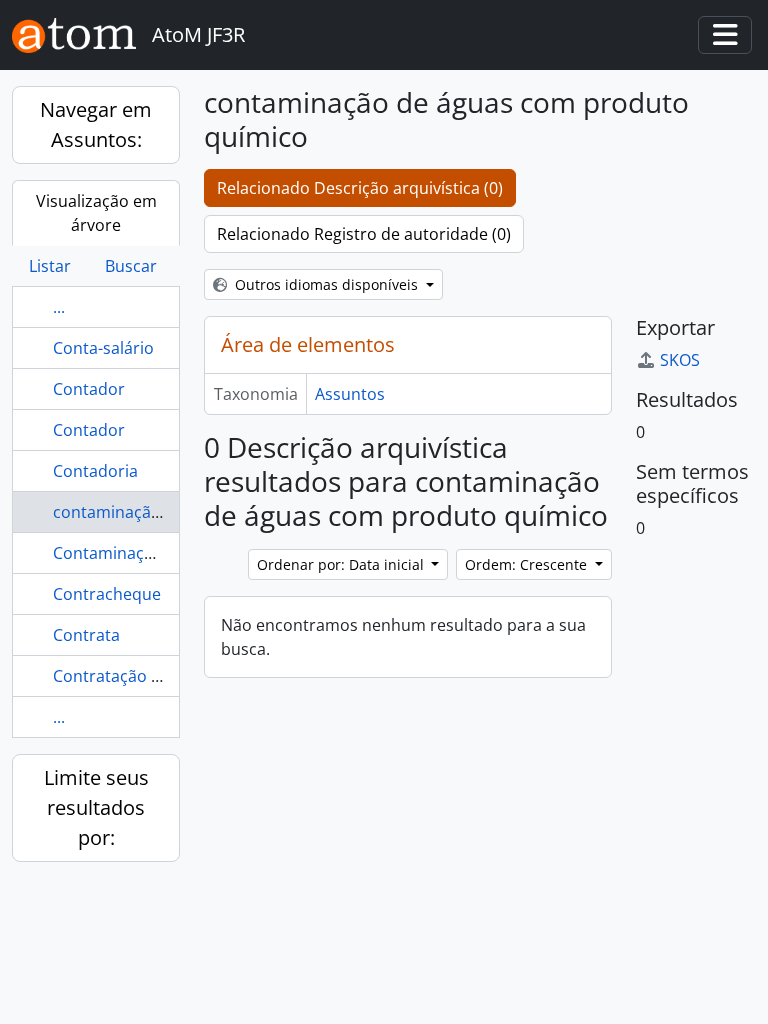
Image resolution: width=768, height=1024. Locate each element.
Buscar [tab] (131, 266)
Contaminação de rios (136, 553)
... (59, 307)
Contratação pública (129, 676)
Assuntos (350, 394)
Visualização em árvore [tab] (96, 213)
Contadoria (95, 471)
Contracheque (107, 594)
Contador (89, 389)
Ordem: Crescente (528, 564)
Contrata (86, 635)
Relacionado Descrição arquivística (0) (360, 188)
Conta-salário (103, 348)
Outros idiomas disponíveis (326, 284)
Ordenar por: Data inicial (342, 564)
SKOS (680, 360)
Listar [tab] (50, 266)
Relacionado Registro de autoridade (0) (364, 234)
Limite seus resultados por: (96, 807)
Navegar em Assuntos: (96, 124)
